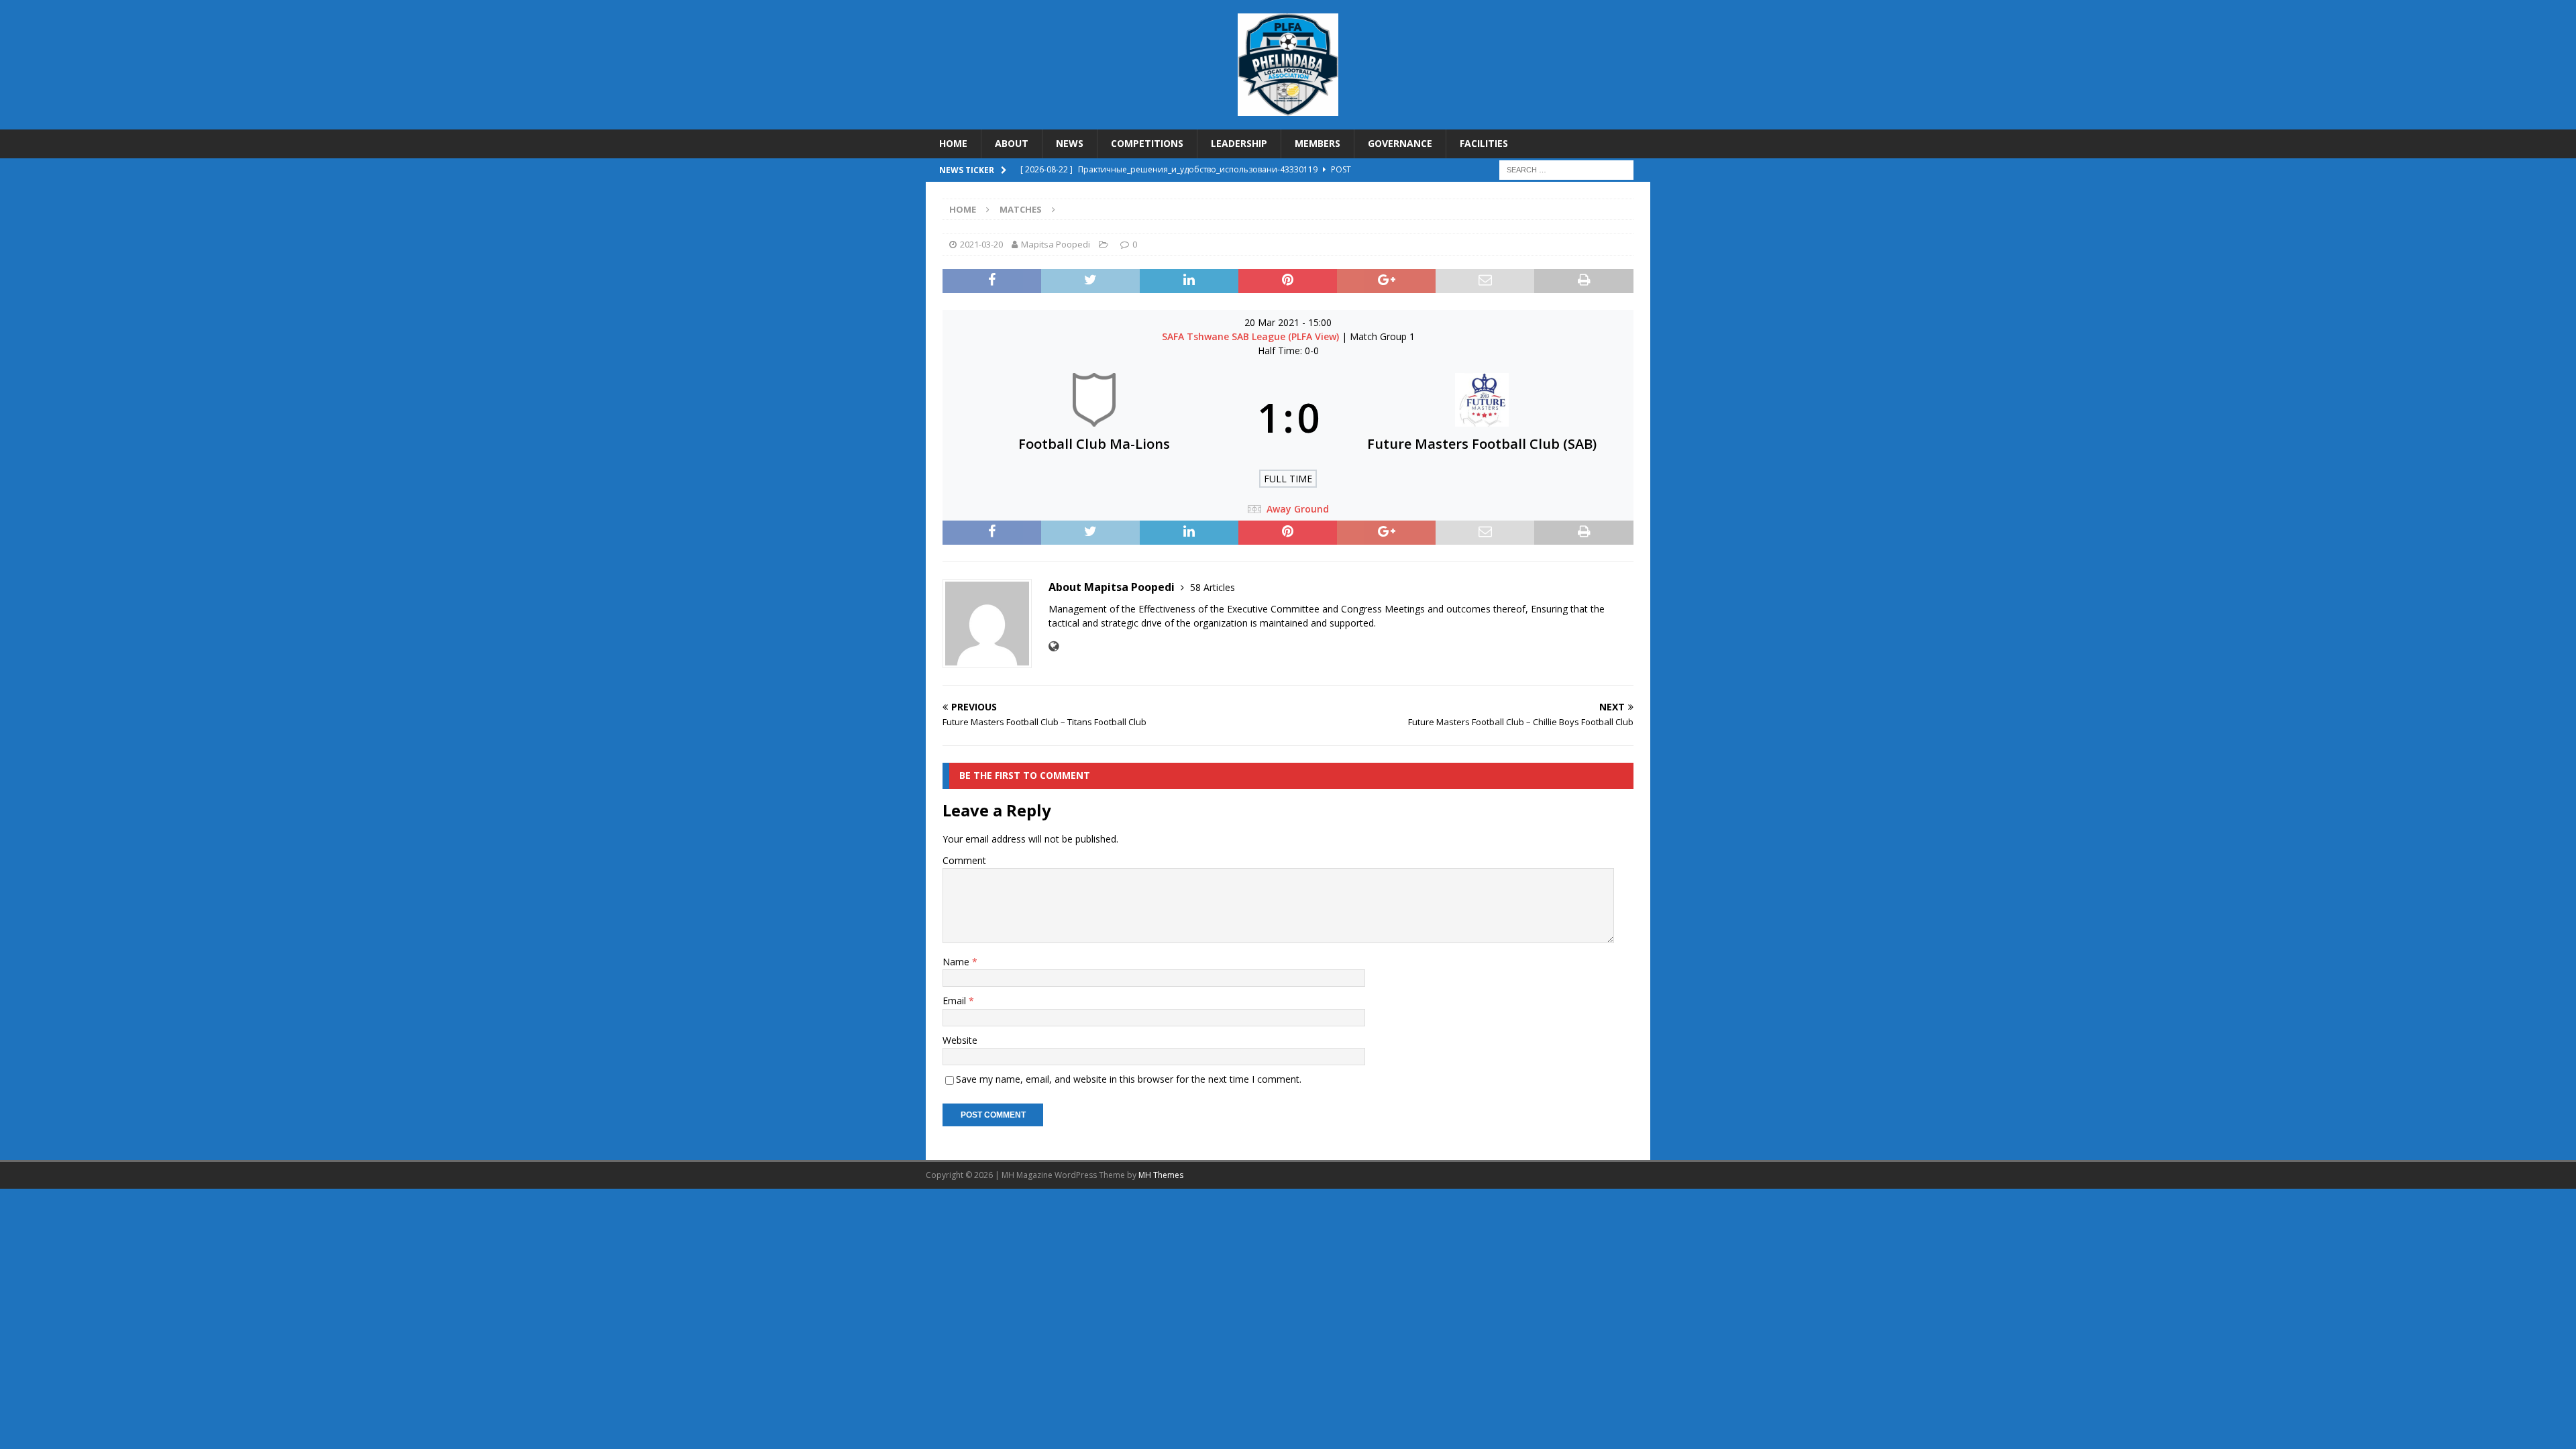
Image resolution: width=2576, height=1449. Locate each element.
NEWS (1070, 143)
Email (956, 1001)
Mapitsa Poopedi (1056, 244)
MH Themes (1161, 1175)
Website (960, 1040)
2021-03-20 (981, 244)
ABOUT (1012, 143)
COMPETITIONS (1147, 143)
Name (957, 962)
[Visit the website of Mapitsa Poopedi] (1054, 646)
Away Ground (1298, 509)
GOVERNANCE (1400, 143)
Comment (964, 860)
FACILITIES (1484, 143)
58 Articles (1213, 587)
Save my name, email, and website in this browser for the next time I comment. (1129, 1079)
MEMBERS (1318, 143)
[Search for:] (1566, 169)
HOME (953, 143)
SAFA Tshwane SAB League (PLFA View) (1252, 336)
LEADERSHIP (1239, 143)
